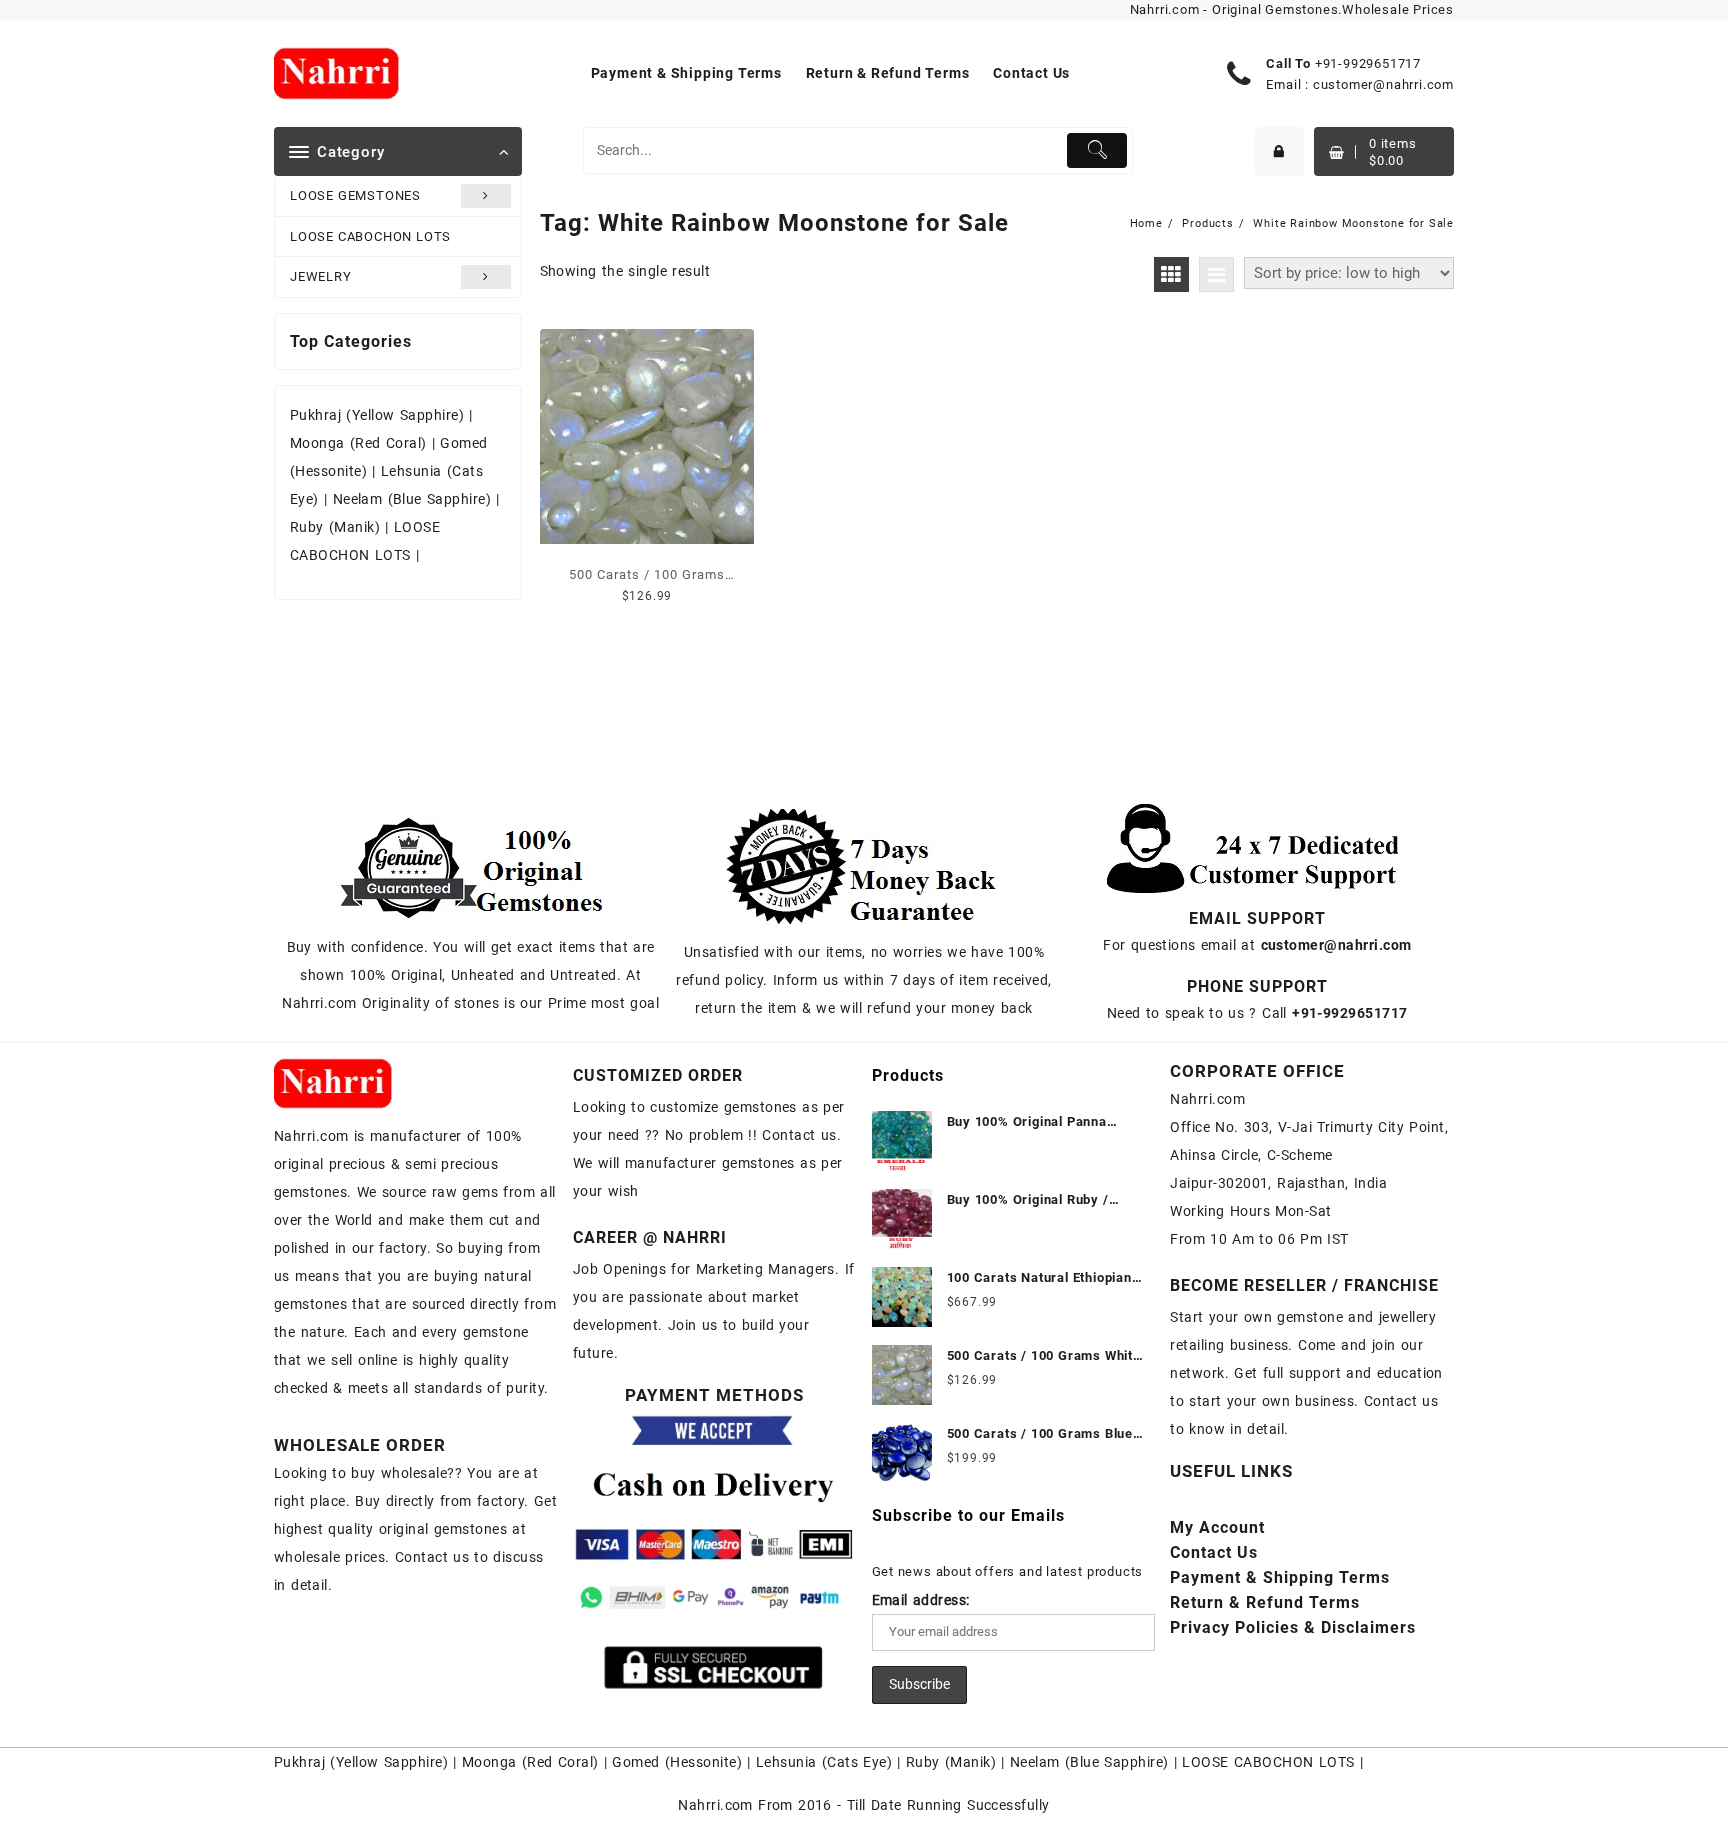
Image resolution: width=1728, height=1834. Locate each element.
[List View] (1216, 274)
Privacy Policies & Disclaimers (1293, 1627)
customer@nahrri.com (1383, 84)
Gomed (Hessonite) (677, 1762)
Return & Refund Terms (1265, 1602)
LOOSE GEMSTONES (355, 195)
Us (1214, 1552)
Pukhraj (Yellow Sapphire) (379, 415)
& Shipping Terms (1280, 1577)
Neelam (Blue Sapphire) (412, 499)
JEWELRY (321, 276)
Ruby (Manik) (335, 527)
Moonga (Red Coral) (358, 443)
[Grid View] (1171, 274)
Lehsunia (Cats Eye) (824, 1762)
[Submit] (1097, 150)
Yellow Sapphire (389, 1762)
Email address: (921, 1600)
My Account (1217, 1527)
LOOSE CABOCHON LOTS (370, 236)
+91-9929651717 (1368, 63)
